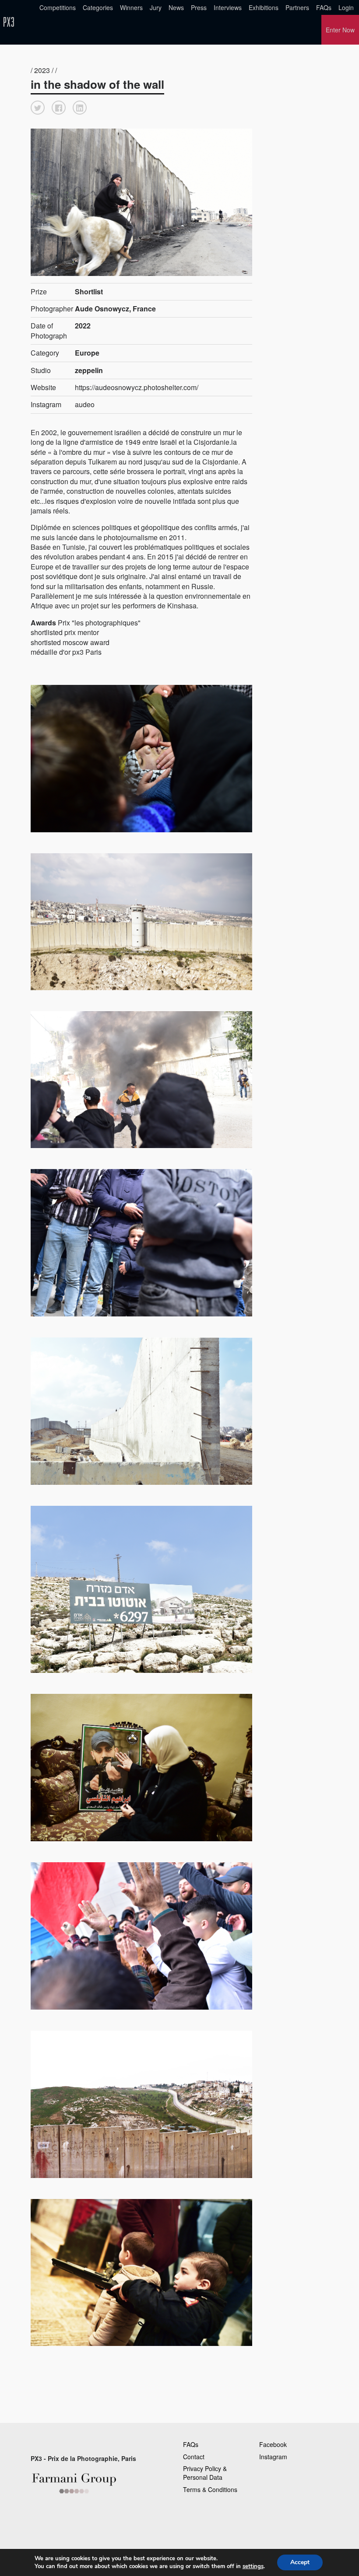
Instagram (273, 2457)
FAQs (324, 7)
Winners (131, 7)
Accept (300, 2562)
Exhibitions (264, 7)
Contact (194, 2457)
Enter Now (340, 30)
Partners (297, 7)
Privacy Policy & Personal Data (205, 2473)
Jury (156, 7)
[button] (38, 108)
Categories (98, 7)
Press (199, 7)
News (176, 7)
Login (346, 7)
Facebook (273, 2444)
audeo (85, 404)
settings (253, 2566)
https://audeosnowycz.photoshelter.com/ (137, 387)
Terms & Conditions (210, 2489)
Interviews (228, 7)
